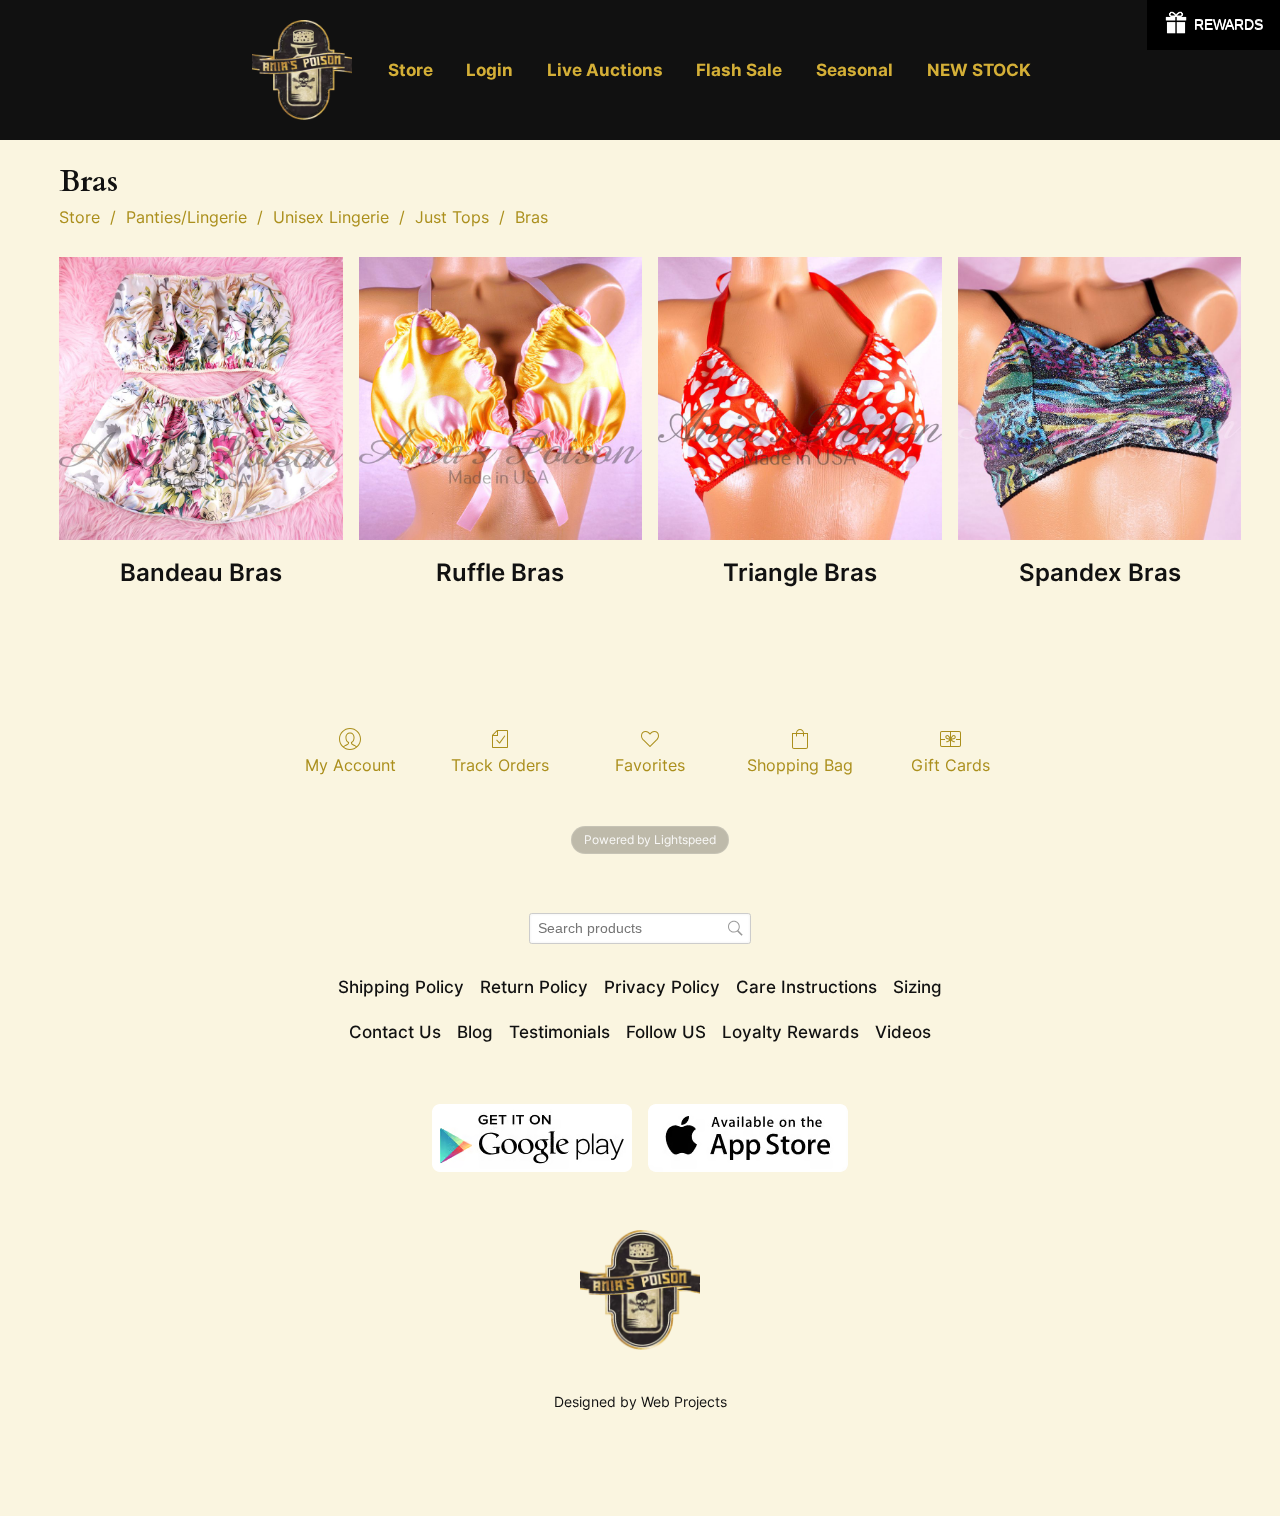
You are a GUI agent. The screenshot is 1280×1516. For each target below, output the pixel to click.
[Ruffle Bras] (501, 399)
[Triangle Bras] (800, 399)
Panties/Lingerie (186, 217)
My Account (350, 765)
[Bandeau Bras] (201, 399)
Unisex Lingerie (331, 217)
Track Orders (500, 765)
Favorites (650, 765)
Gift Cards (950, 765)
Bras (531, 217)
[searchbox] (639, 928)
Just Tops (452, 217)
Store (79, 217)
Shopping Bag (800, 765)
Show (1213, 25)
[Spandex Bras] (1100, 399)
